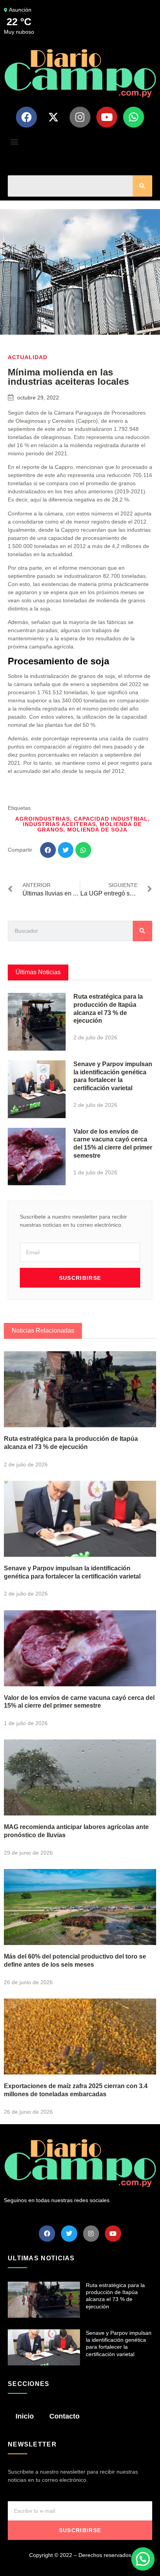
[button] (14, 142)
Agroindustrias (43, 819)
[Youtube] (107, 117)
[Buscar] (143, 186)
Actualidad (28, 357)
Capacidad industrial (111, 819)
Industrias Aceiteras (59, 824)
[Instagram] (80, 117)
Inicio (25, 2416)
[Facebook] (26, 117)
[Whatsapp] (134, 117)
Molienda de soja (97, 830)
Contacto (64, 2416)
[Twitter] (69, 2234)
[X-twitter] (53, 117)
